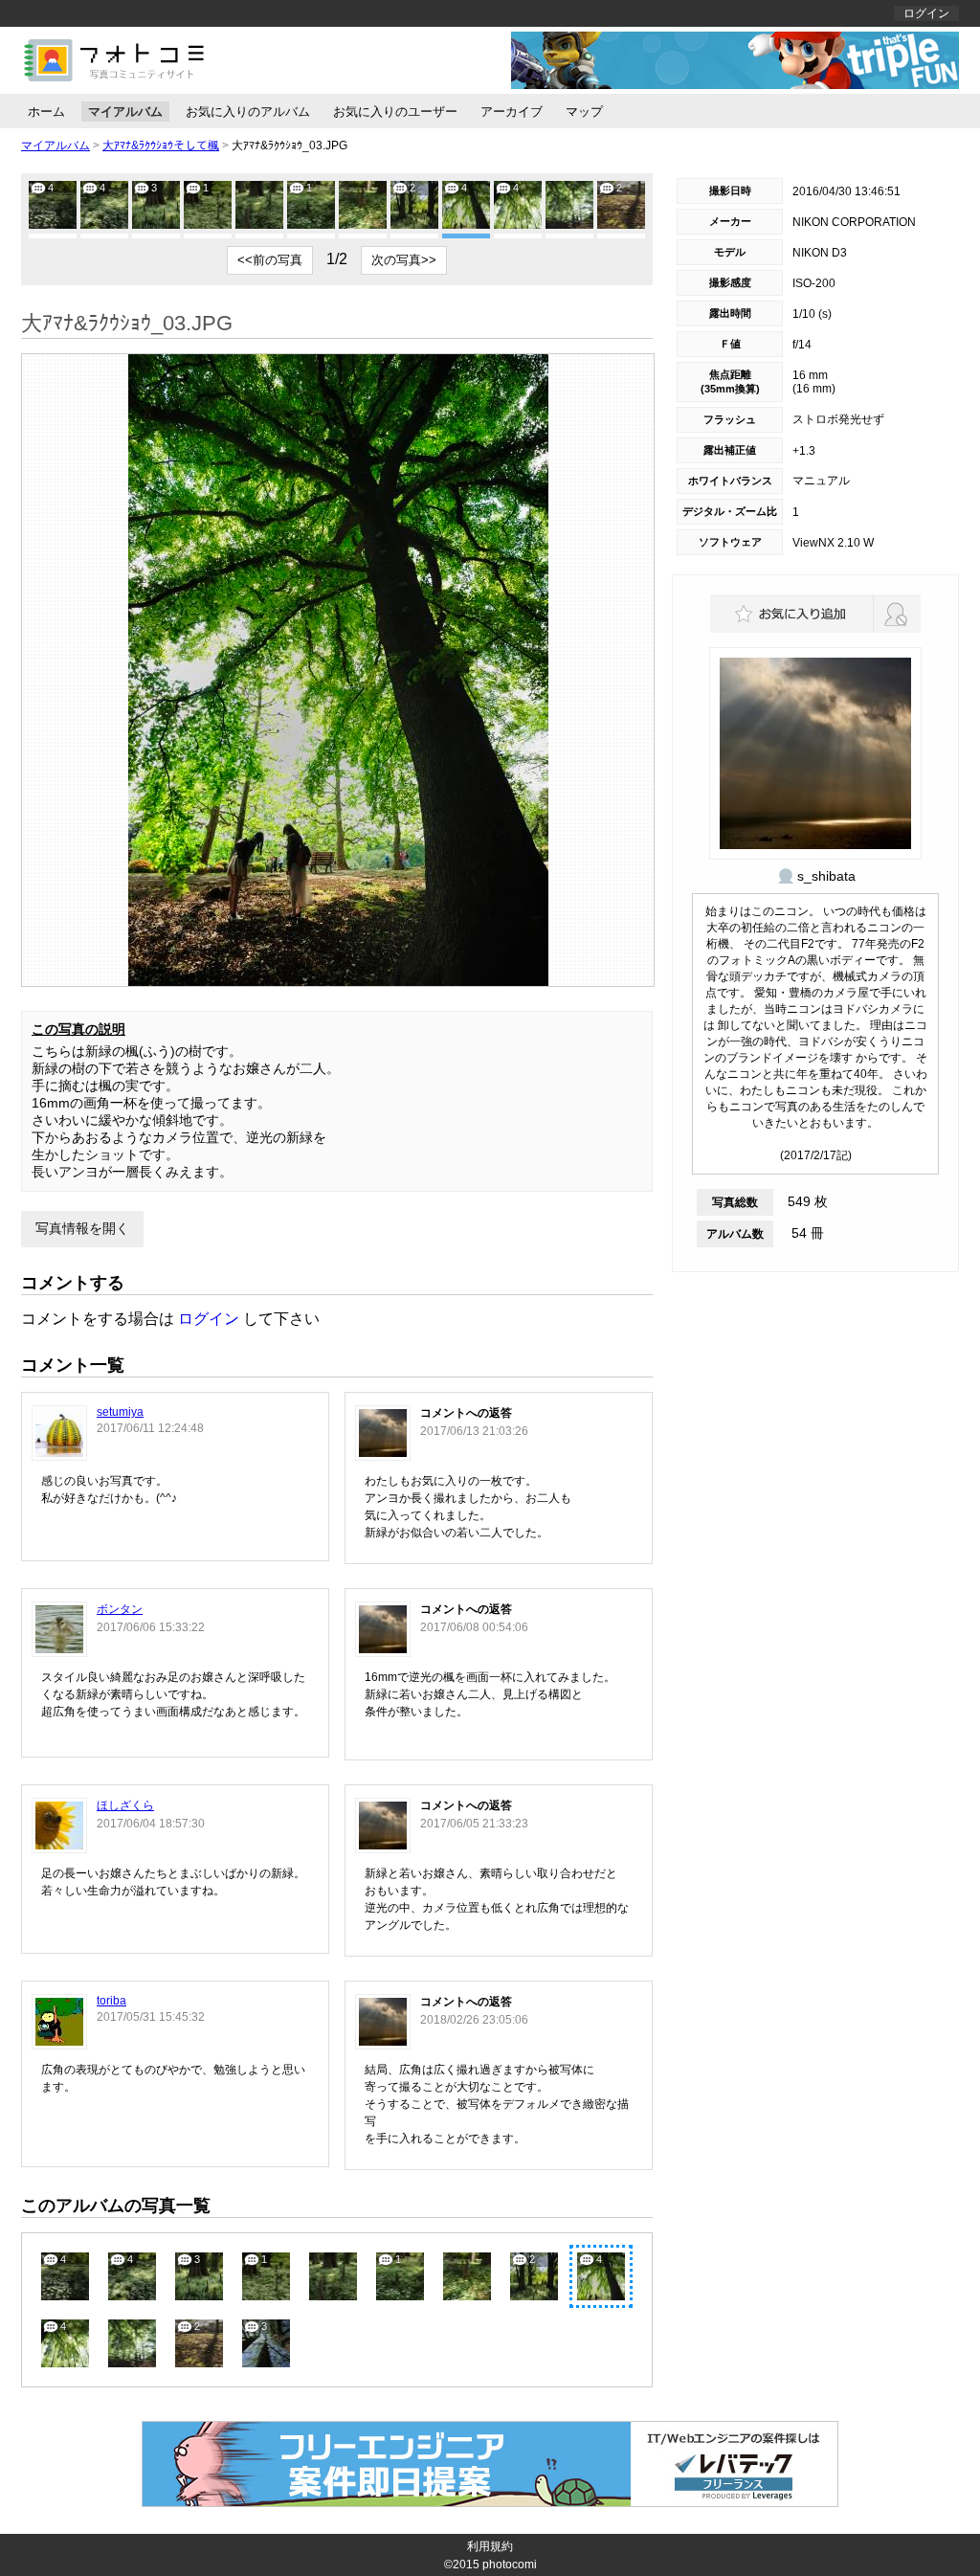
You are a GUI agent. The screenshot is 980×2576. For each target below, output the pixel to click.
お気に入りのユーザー (395, 112)
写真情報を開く (82, 1228)
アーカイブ (512, 112)
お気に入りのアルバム (248, 112)
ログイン (926, 13)
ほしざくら (125, 1805)
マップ (584, 112)
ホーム (46, 112)
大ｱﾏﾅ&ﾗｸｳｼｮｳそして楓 (161, 146)
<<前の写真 (270, 260)
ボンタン (120, 1609)
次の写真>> (404, 260)
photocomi (510, 2565)
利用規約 (490, 2546)
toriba (111, 2001)
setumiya (120, 1412)
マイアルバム (125, 112)
